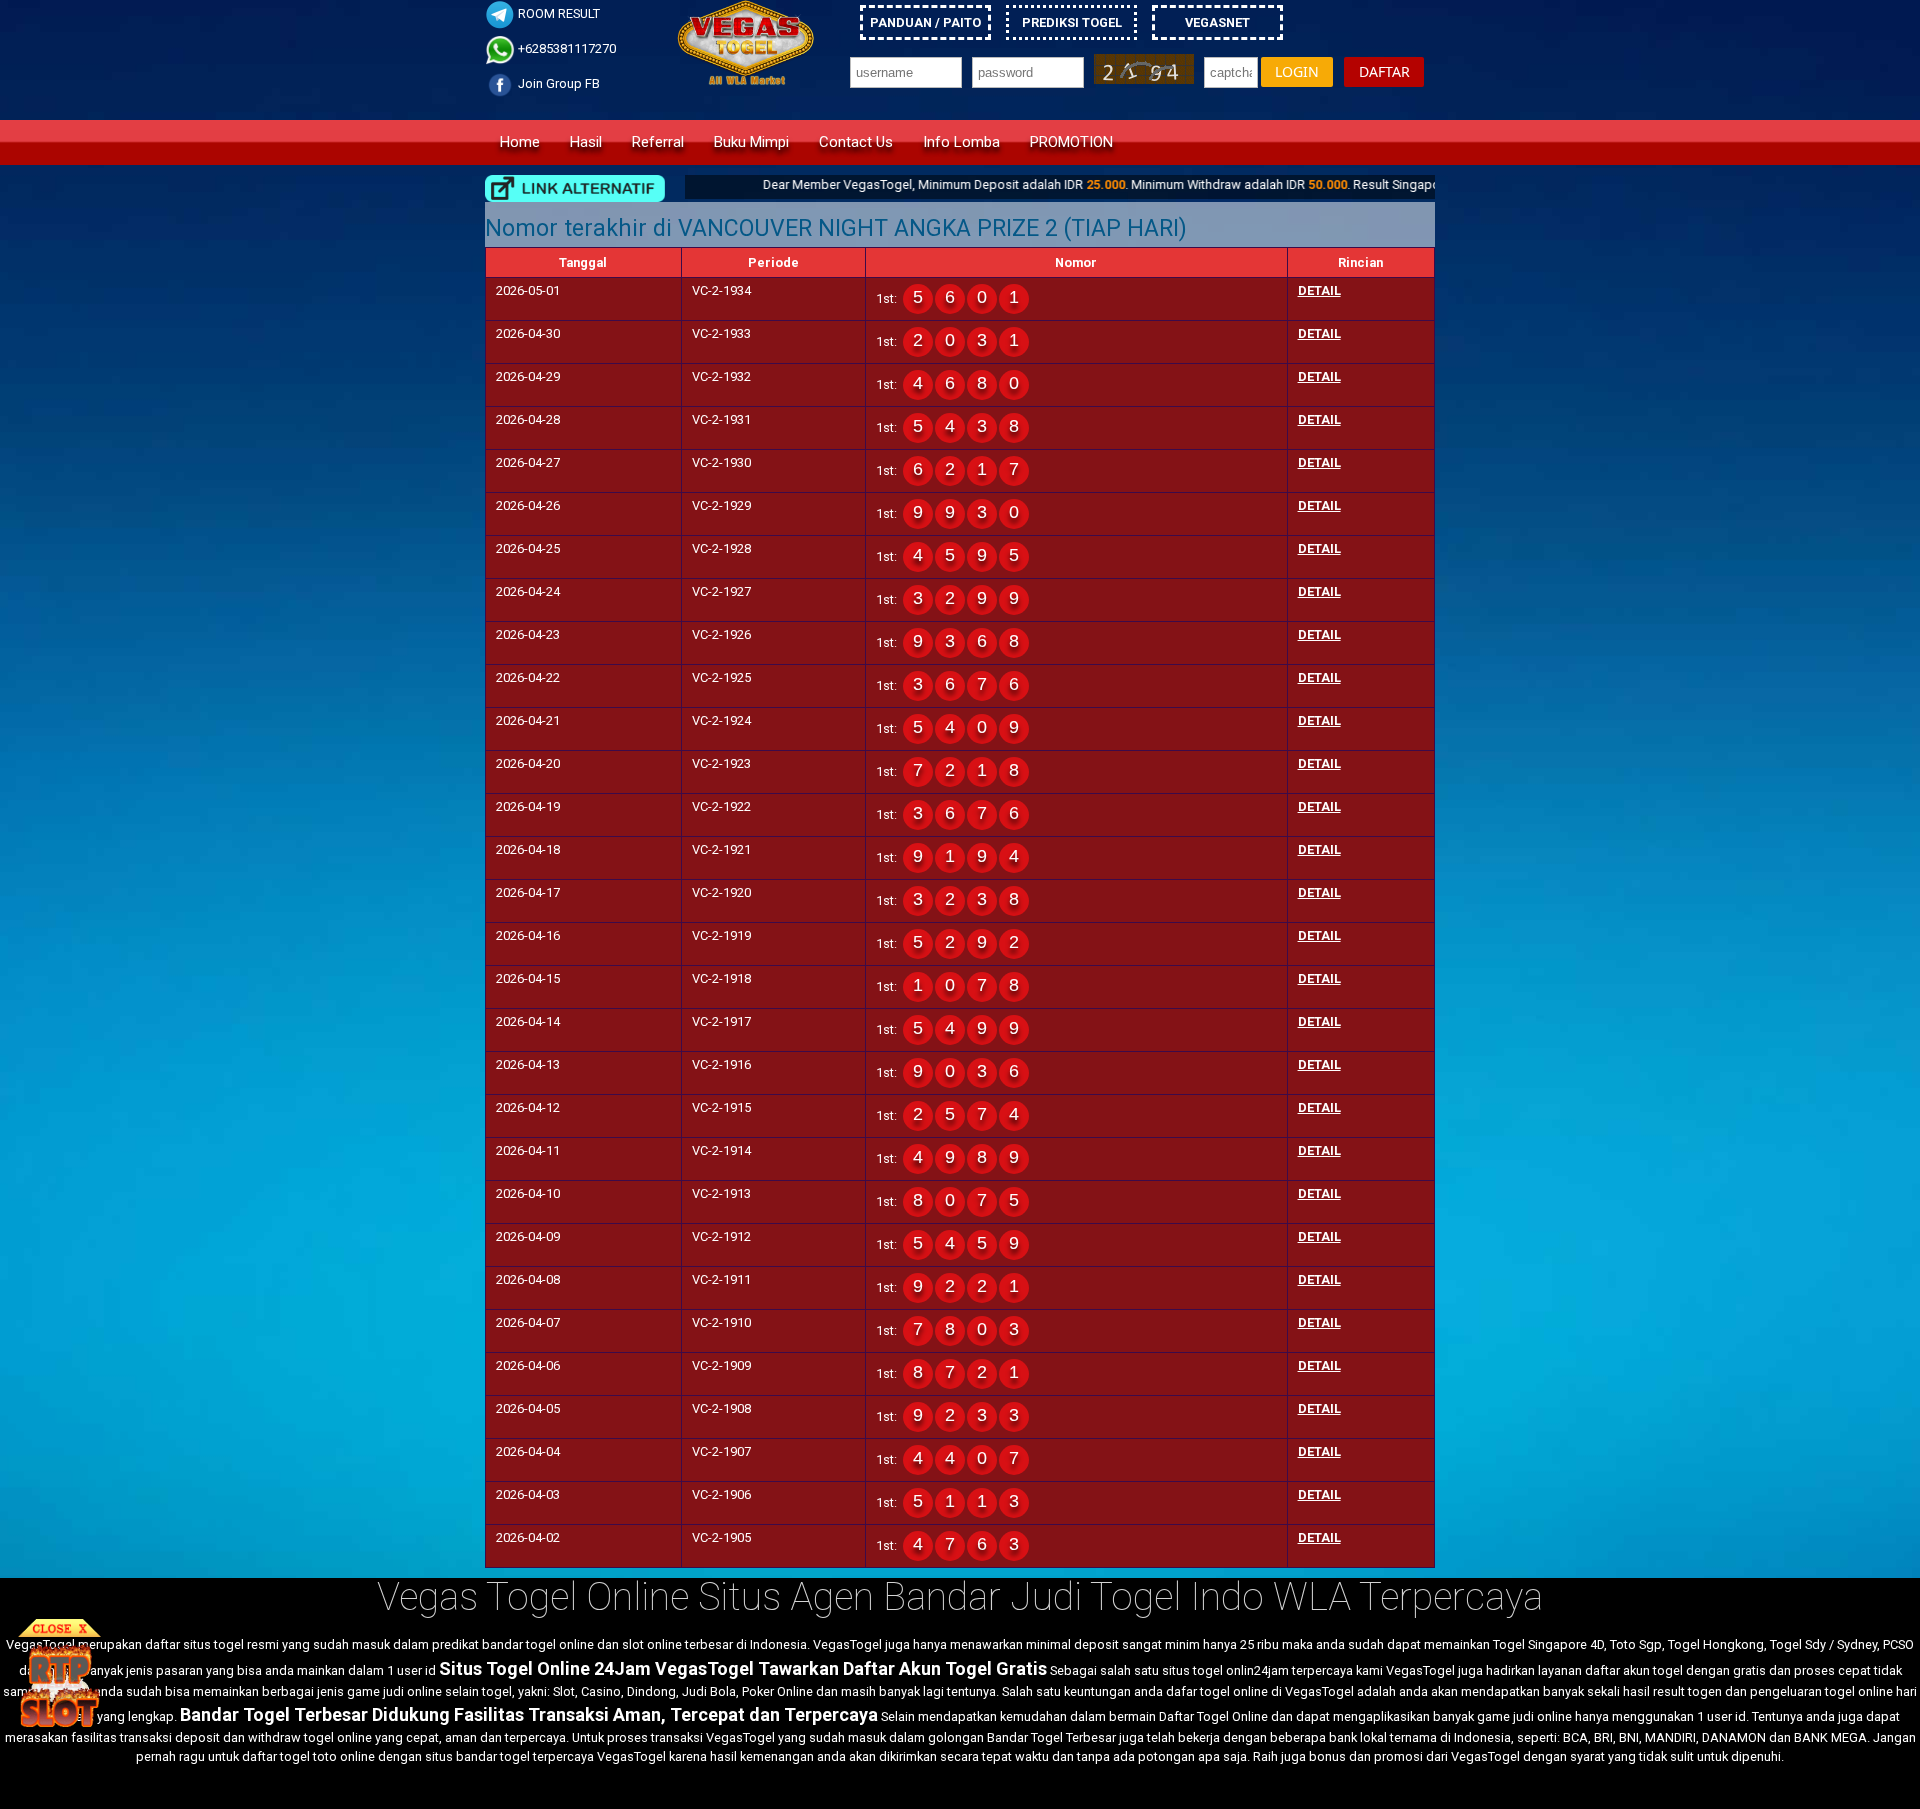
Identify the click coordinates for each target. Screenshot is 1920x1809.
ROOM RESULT (557, 13)
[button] (1297, 72)
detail (1319, 290)
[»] (575, 188)
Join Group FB (557, 83)
